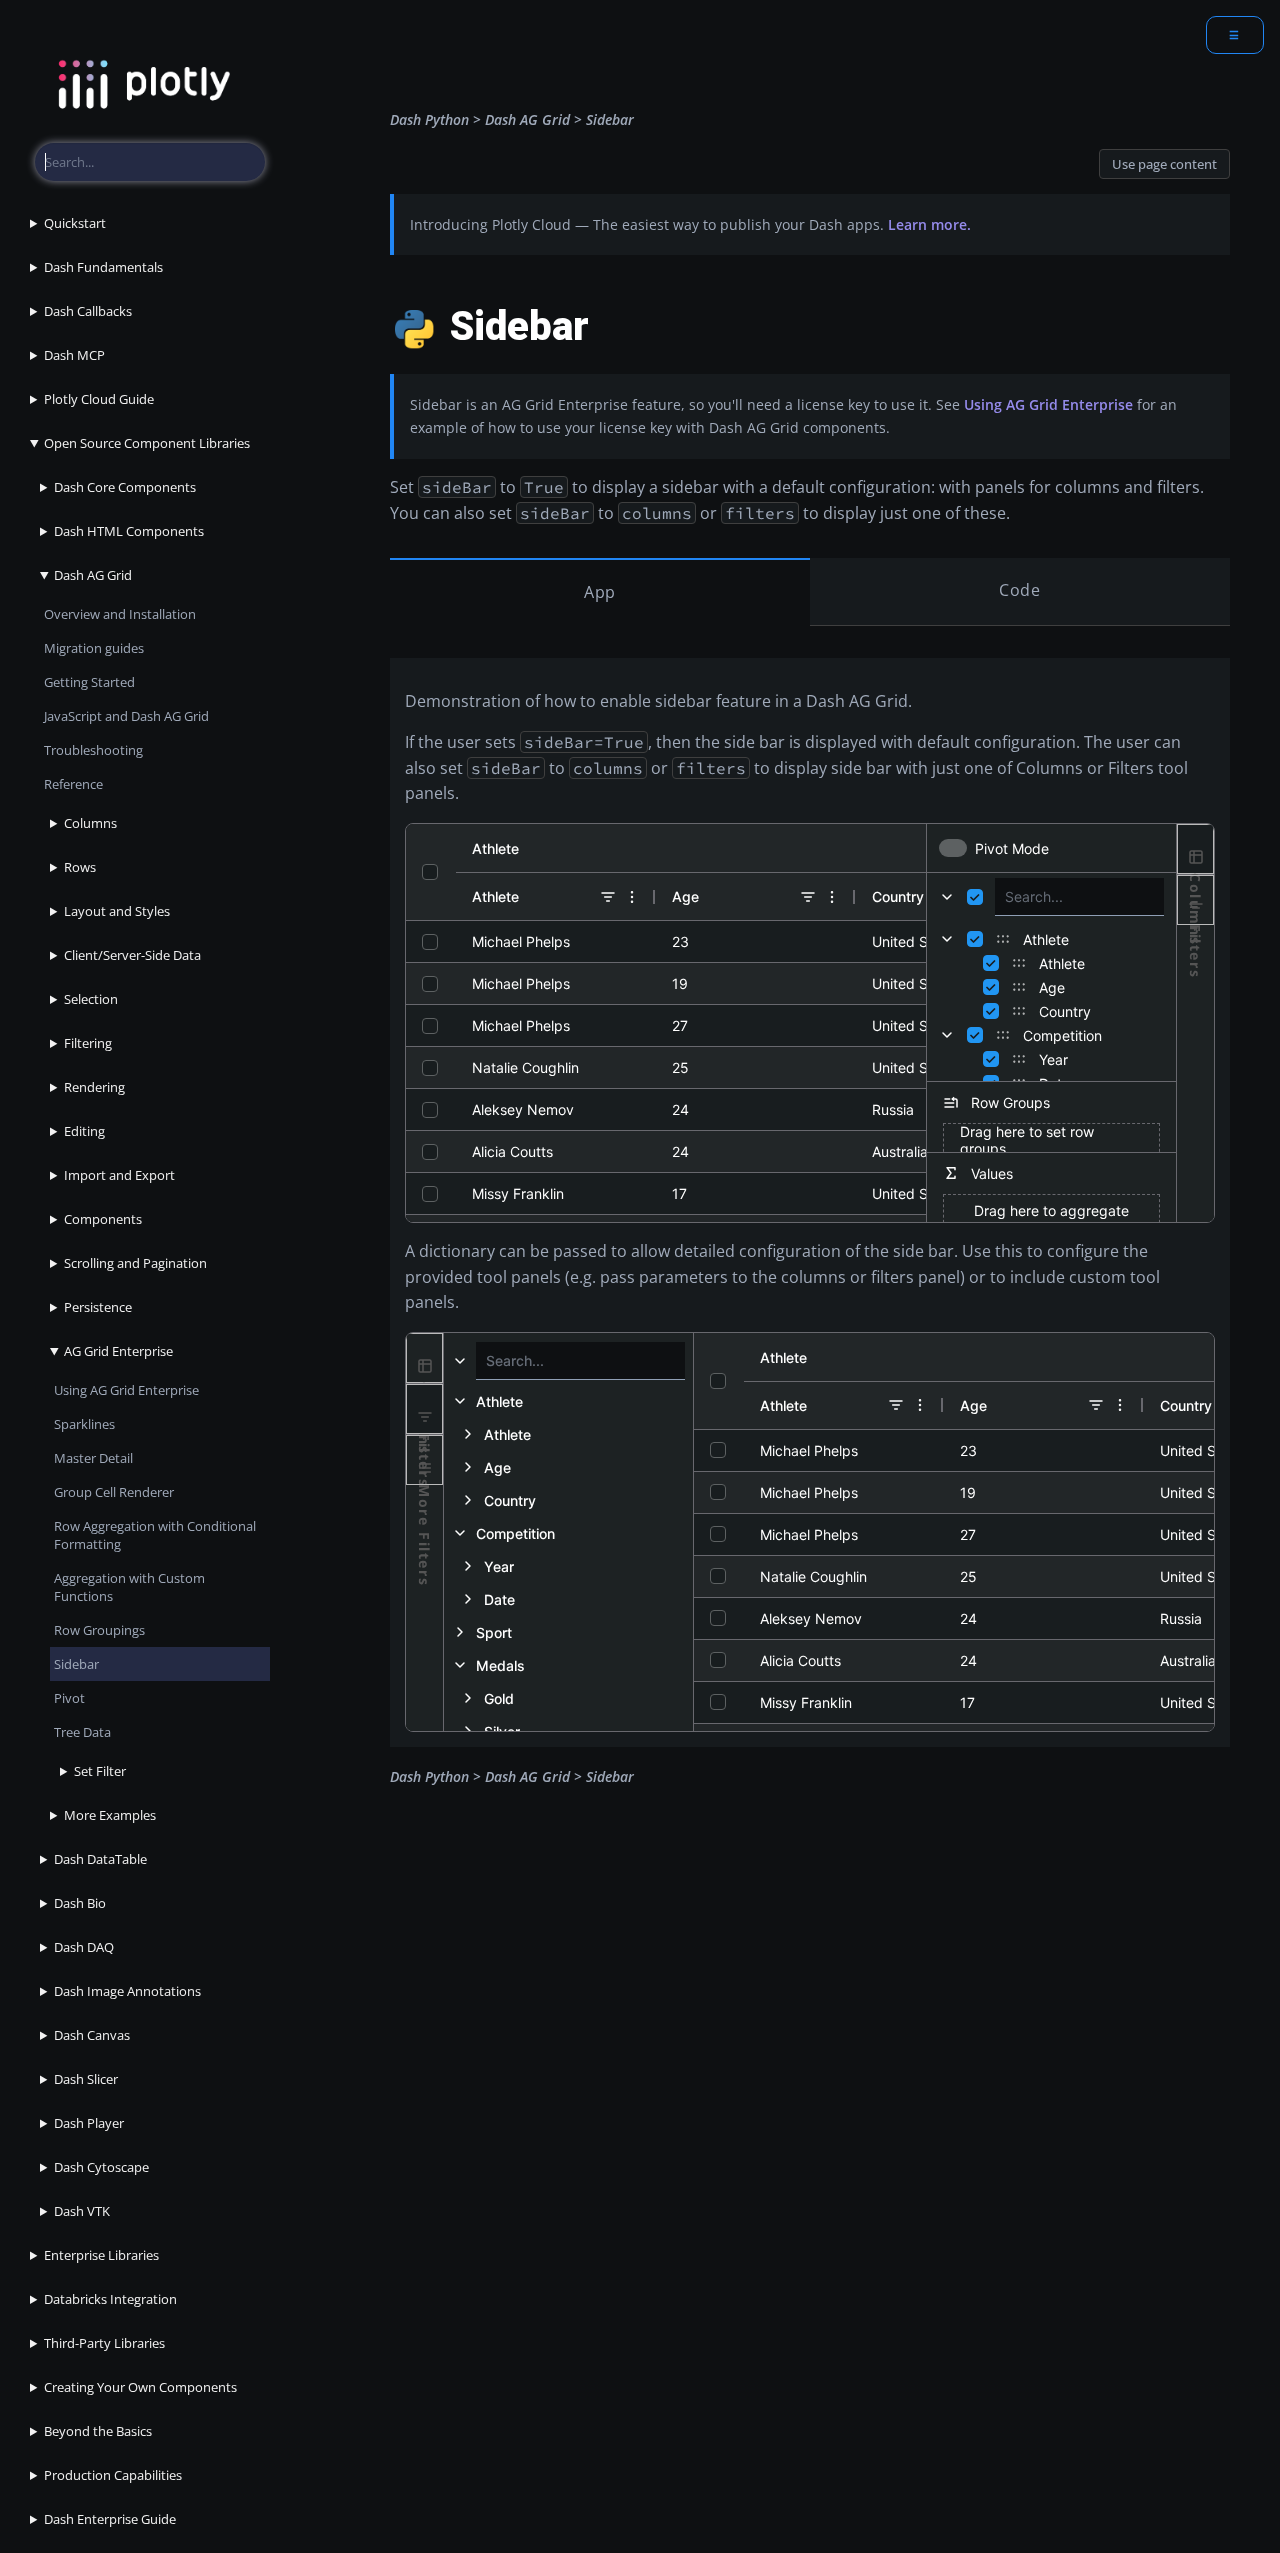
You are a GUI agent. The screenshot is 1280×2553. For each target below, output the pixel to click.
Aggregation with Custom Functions (129, 1587)
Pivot (69, 1698)
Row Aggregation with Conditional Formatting (155, 1535)
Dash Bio (80, 1903)
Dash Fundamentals (103, 267)
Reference (73, 784)
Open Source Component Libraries (147, 443)
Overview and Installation (120, 614)
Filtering (88, 1043)
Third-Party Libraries (104, 2343)
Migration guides (94, 648)
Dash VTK (82, 2211)
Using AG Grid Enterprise (126, 1390)
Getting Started (89, 682)
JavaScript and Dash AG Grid (126, 716)
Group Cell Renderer (114, 1492)
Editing (84, 1131)
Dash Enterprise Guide (110, 2519)
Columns (90, 823)
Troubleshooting (93, 750)
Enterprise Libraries (101, 2255)
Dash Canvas (92, 2035)
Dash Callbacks (88, 311)
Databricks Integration (110, 2299)
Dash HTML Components (129, 531)
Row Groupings (99, 1630)
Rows (80, 867)
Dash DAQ (84, 1947)
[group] (568, 1401)
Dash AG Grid (93, 575)
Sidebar (76, 1664)
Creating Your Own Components (140, 2387)
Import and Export (119, 1175)
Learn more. (929, 224)
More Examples (110, 1815)
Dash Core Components (125, 487)
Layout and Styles (117, 911)
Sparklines (84, 1424)
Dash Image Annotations (127, 1991)
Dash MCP (74, 355)
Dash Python (429, 119)
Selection (91, 999)
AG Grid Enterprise (118, 1351)
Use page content (1164, 164)
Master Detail (93, 1458)
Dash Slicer (86, 2079)
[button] (568, 1434)
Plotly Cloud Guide (99, 399)
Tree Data (82, 1732)
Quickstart (75, 223)
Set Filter (100, 1771)
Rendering (94, 1087)
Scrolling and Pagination (135, 1263)
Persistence (98, 1307)
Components (103, 1219)
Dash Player (89, 2123)
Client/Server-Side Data (132, 955)
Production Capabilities (113, 2475)
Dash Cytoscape (101, 2167)
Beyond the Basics (98, 2431)
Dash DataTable (100, 1859)
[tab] (1195, 849)
